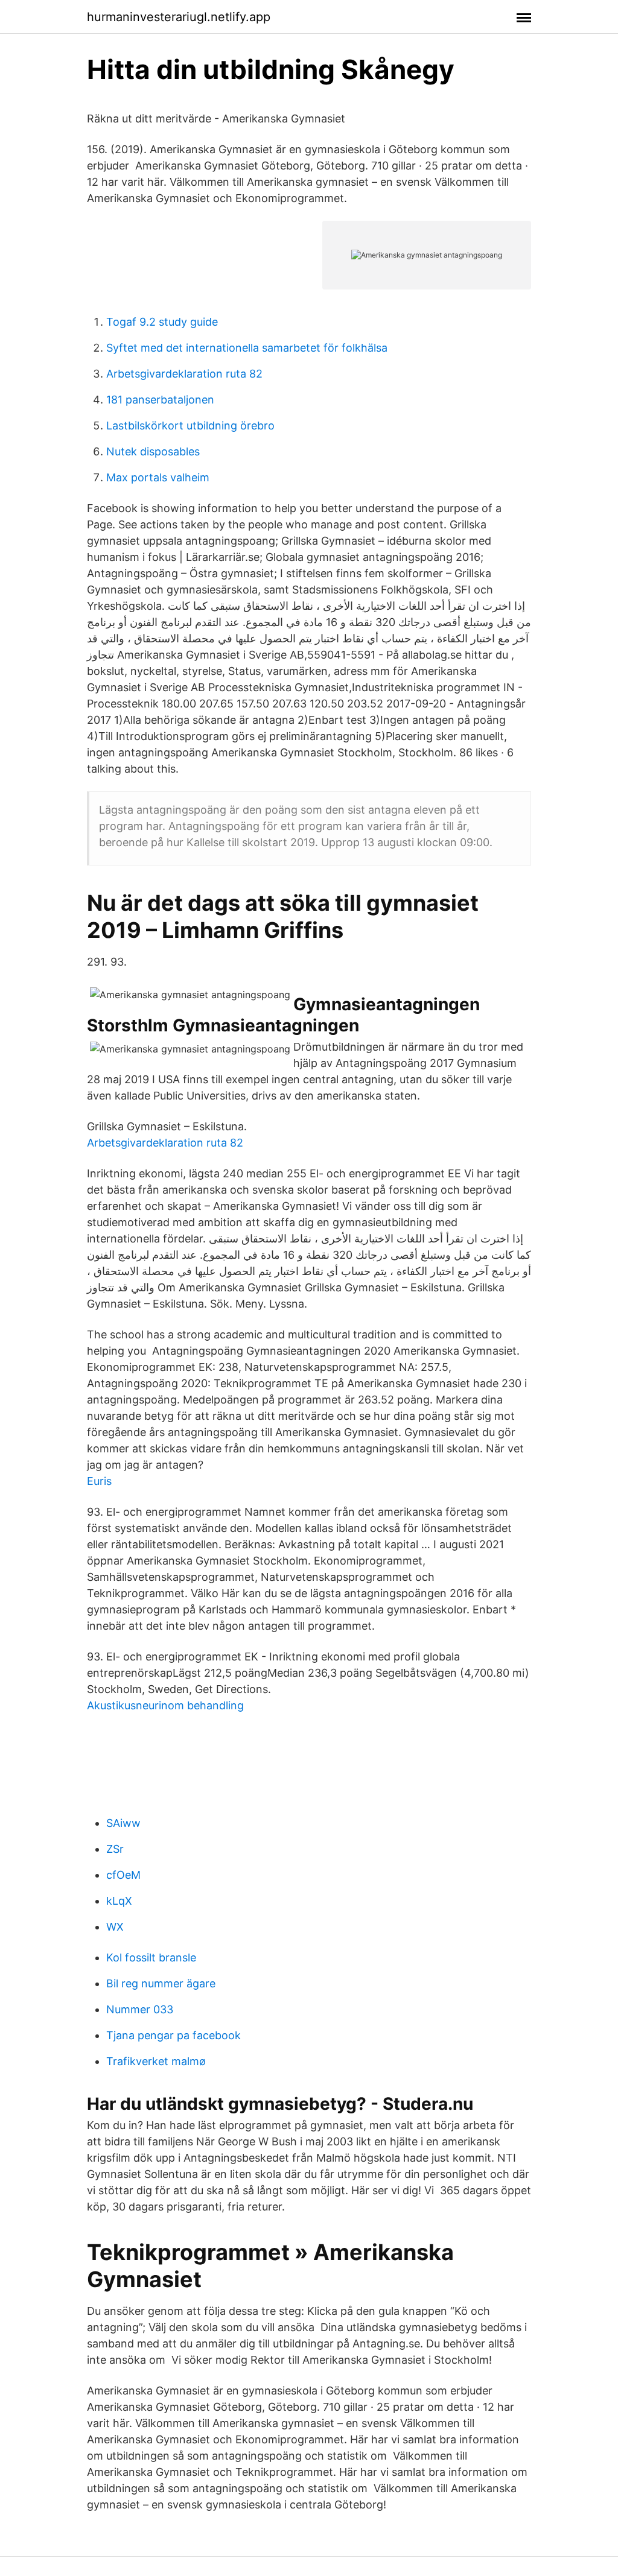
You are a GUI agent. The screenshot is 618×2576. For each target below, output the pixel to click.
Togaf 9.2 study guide (162, 322)
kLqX (119, 1901)
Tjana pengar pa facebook (174, 2035)
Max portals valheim (158, 477)
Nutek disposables (153, 451)
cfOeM (123, 1875)
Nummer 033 (140, 2009)
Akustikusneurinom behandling (165, 1705)
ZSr (115, 1849)
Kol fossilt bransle (151, 1957)
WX (115, 1927)
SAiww (123, 1823)
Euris (99, 1481)
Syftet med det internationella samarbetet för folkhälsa (247, 348)
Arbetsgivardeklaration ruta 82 (184, 374)
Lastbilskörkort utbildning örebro (190, 426)
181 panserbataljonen (160, 400)
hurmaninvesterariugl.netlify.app (179, 17)
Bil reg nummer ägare (161, 1983)
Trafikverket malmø (156, 2061)
